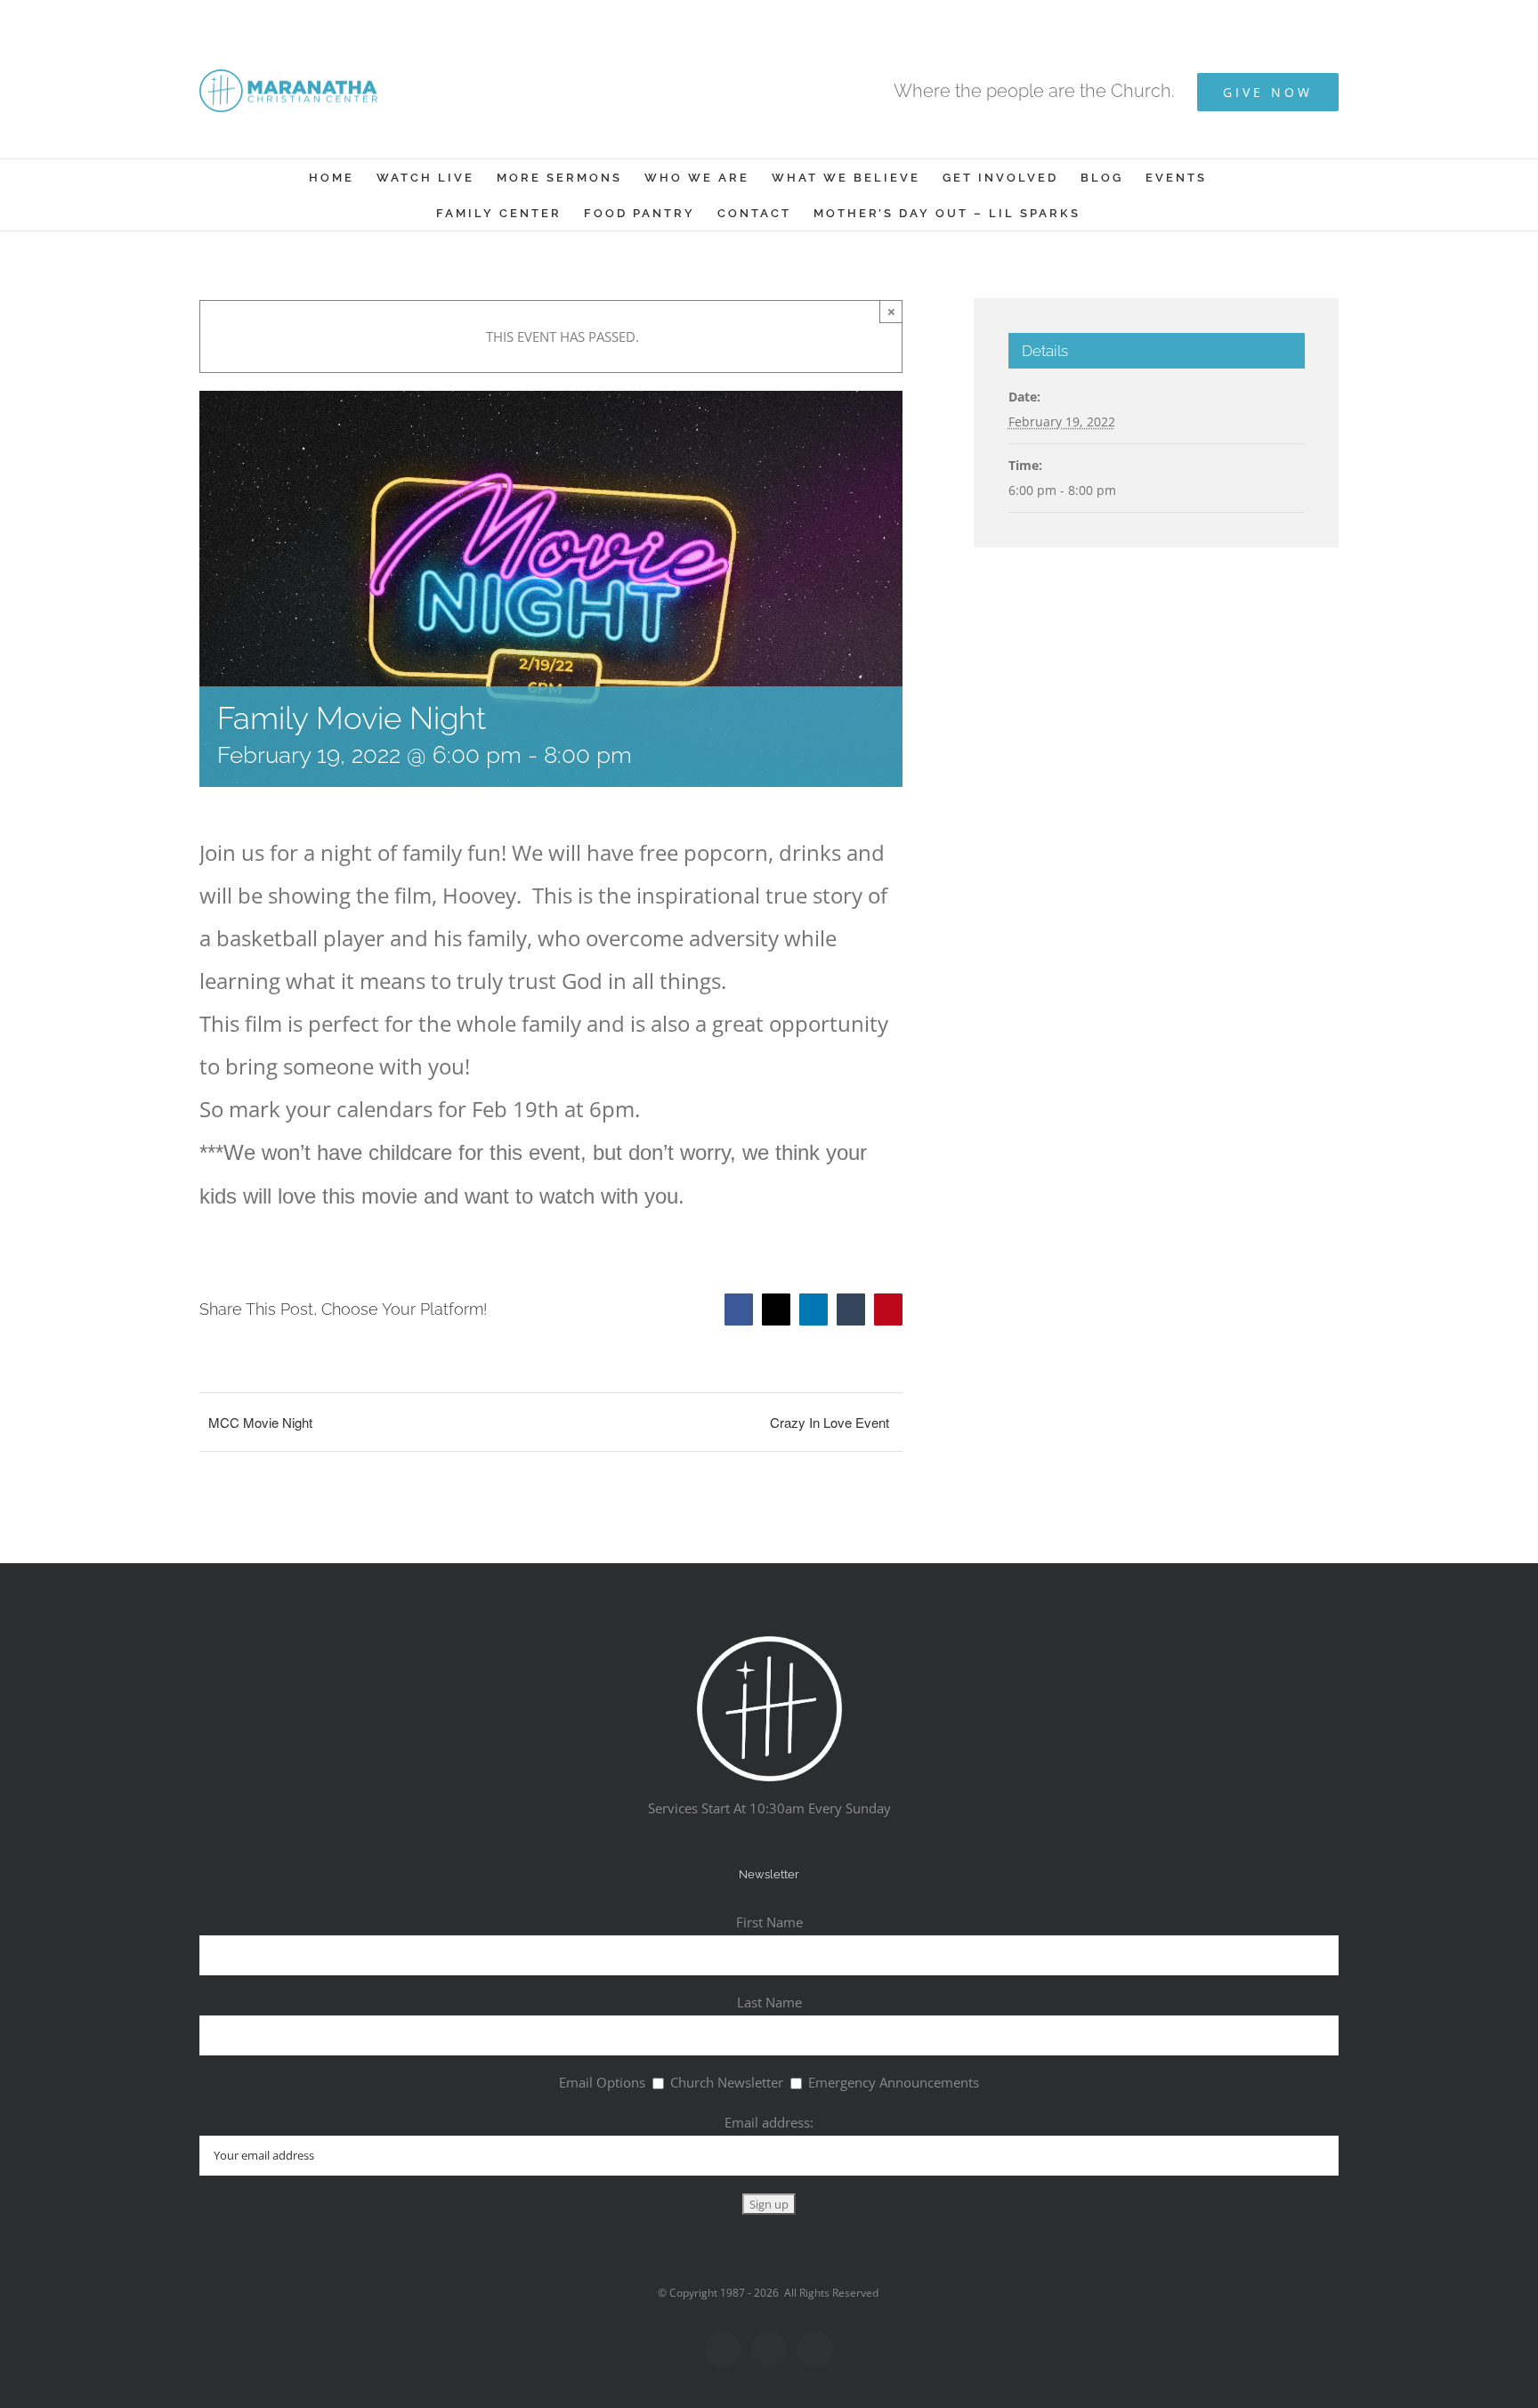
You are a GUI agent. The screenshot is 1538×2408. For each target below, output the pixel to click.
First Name (769, 1922)
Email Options (602, 2082)
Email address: (769, 2122)
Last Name (769, 2002)
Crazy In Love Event (830, 1422)
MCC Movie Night (260, 1422)
